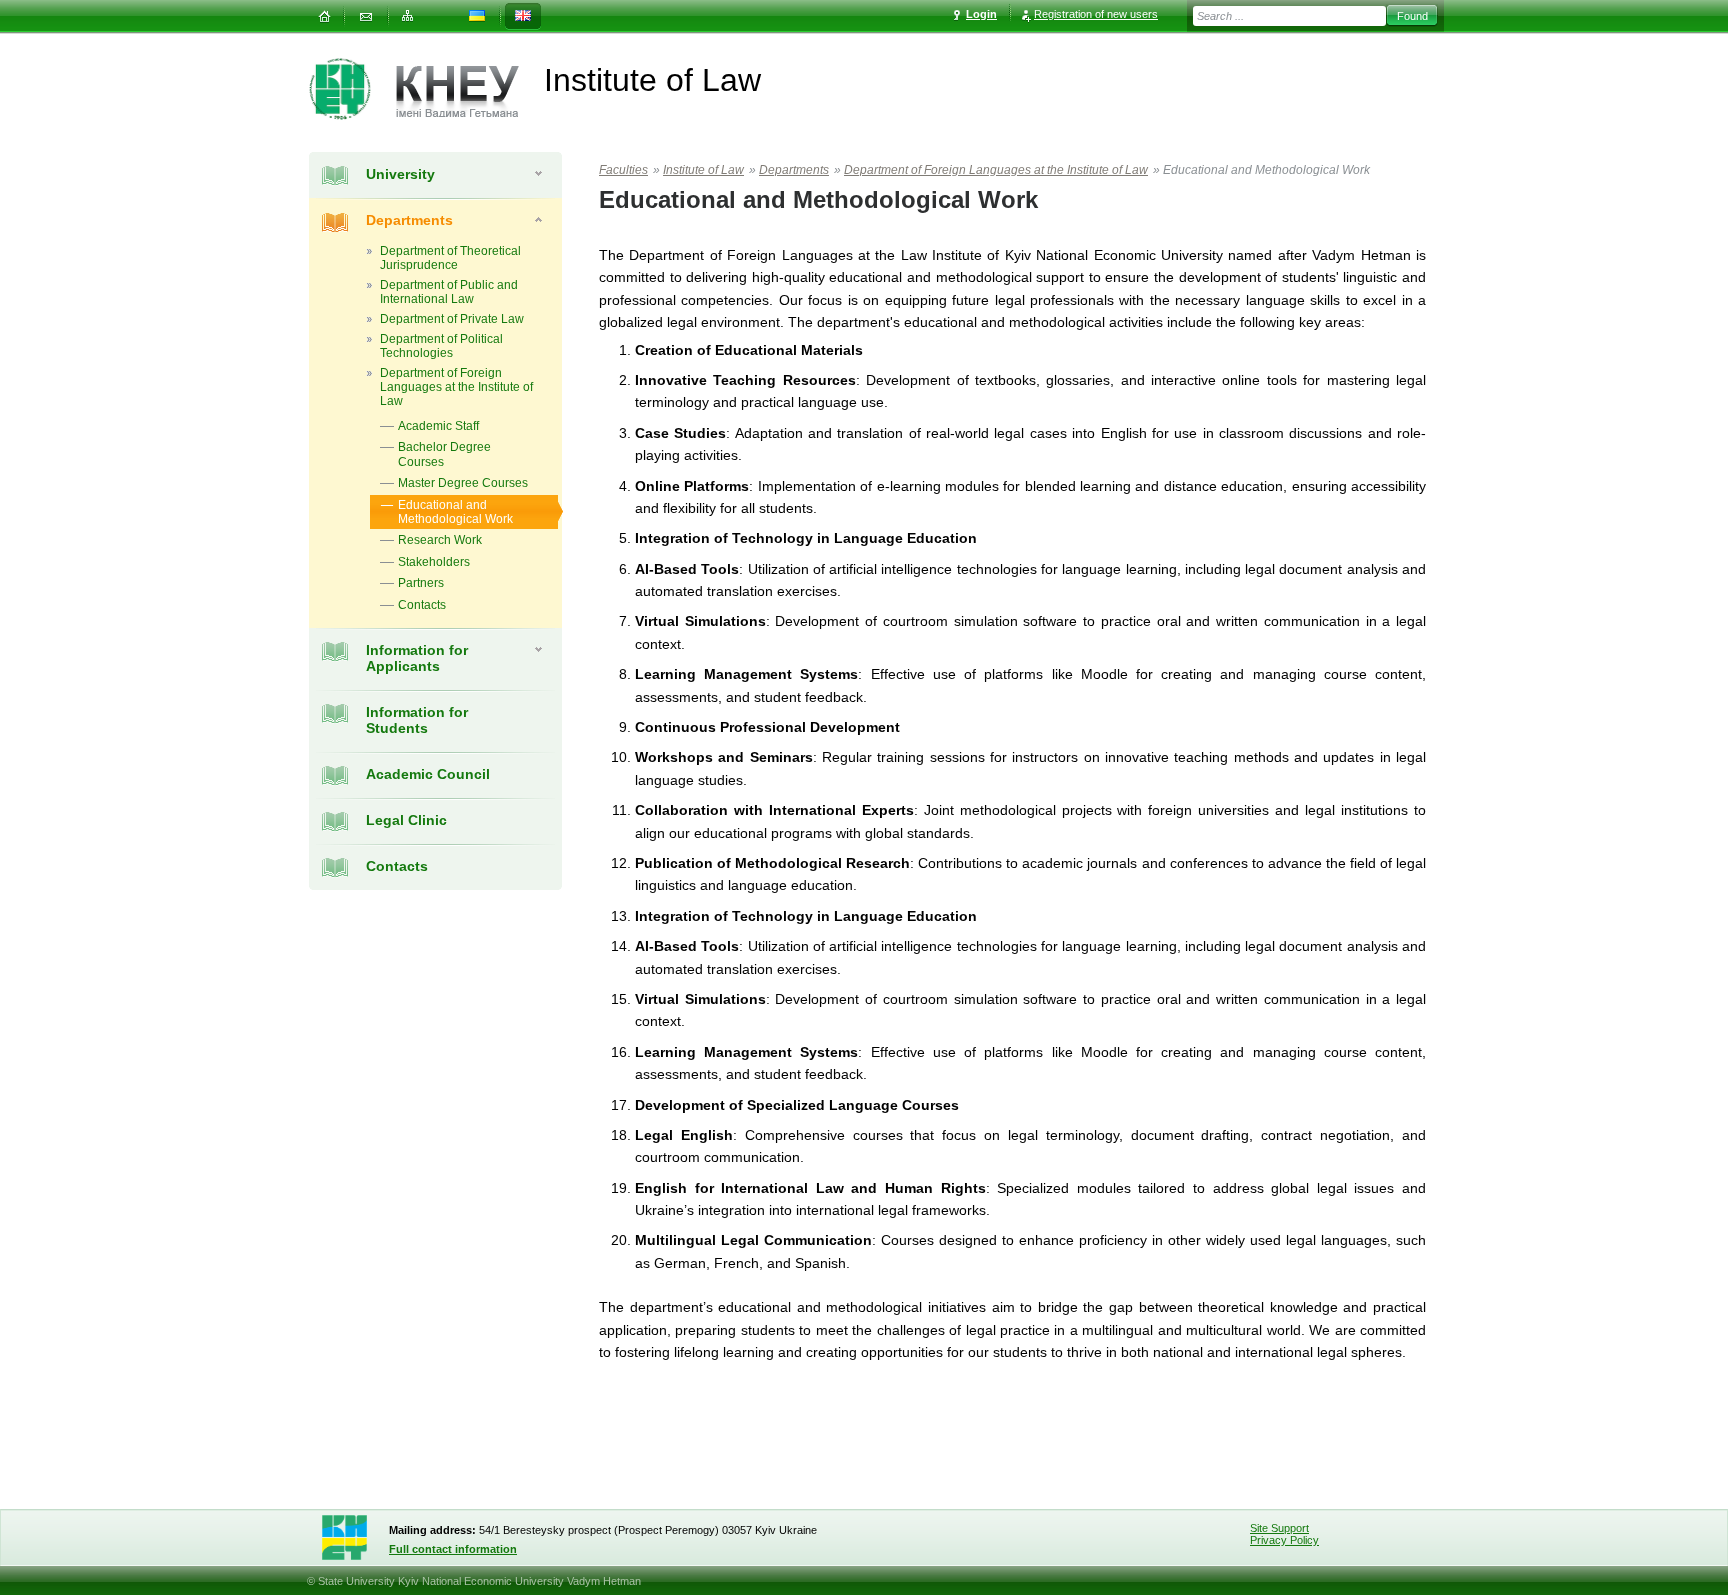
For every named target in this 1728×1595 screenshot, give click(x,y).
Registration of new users (1096, 14)
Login (981, 14)
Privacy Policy (1284, 1540)
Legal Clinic (406, 820)
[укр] (477, 16)
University (400, 174)
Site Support (1279, 1528)
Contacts (397, 866)
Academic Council (428, 774)
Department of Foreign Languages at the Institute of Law (996, 170)
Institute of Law (703, 170)
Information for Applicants (417, 658)
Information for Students (417, 720)
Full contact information (453, 1549)
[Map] (408, 16)
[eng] (523, 16)
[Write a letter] (366, 16)
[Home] (324, 16)
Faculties (623, 170)
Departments (409, 220)
